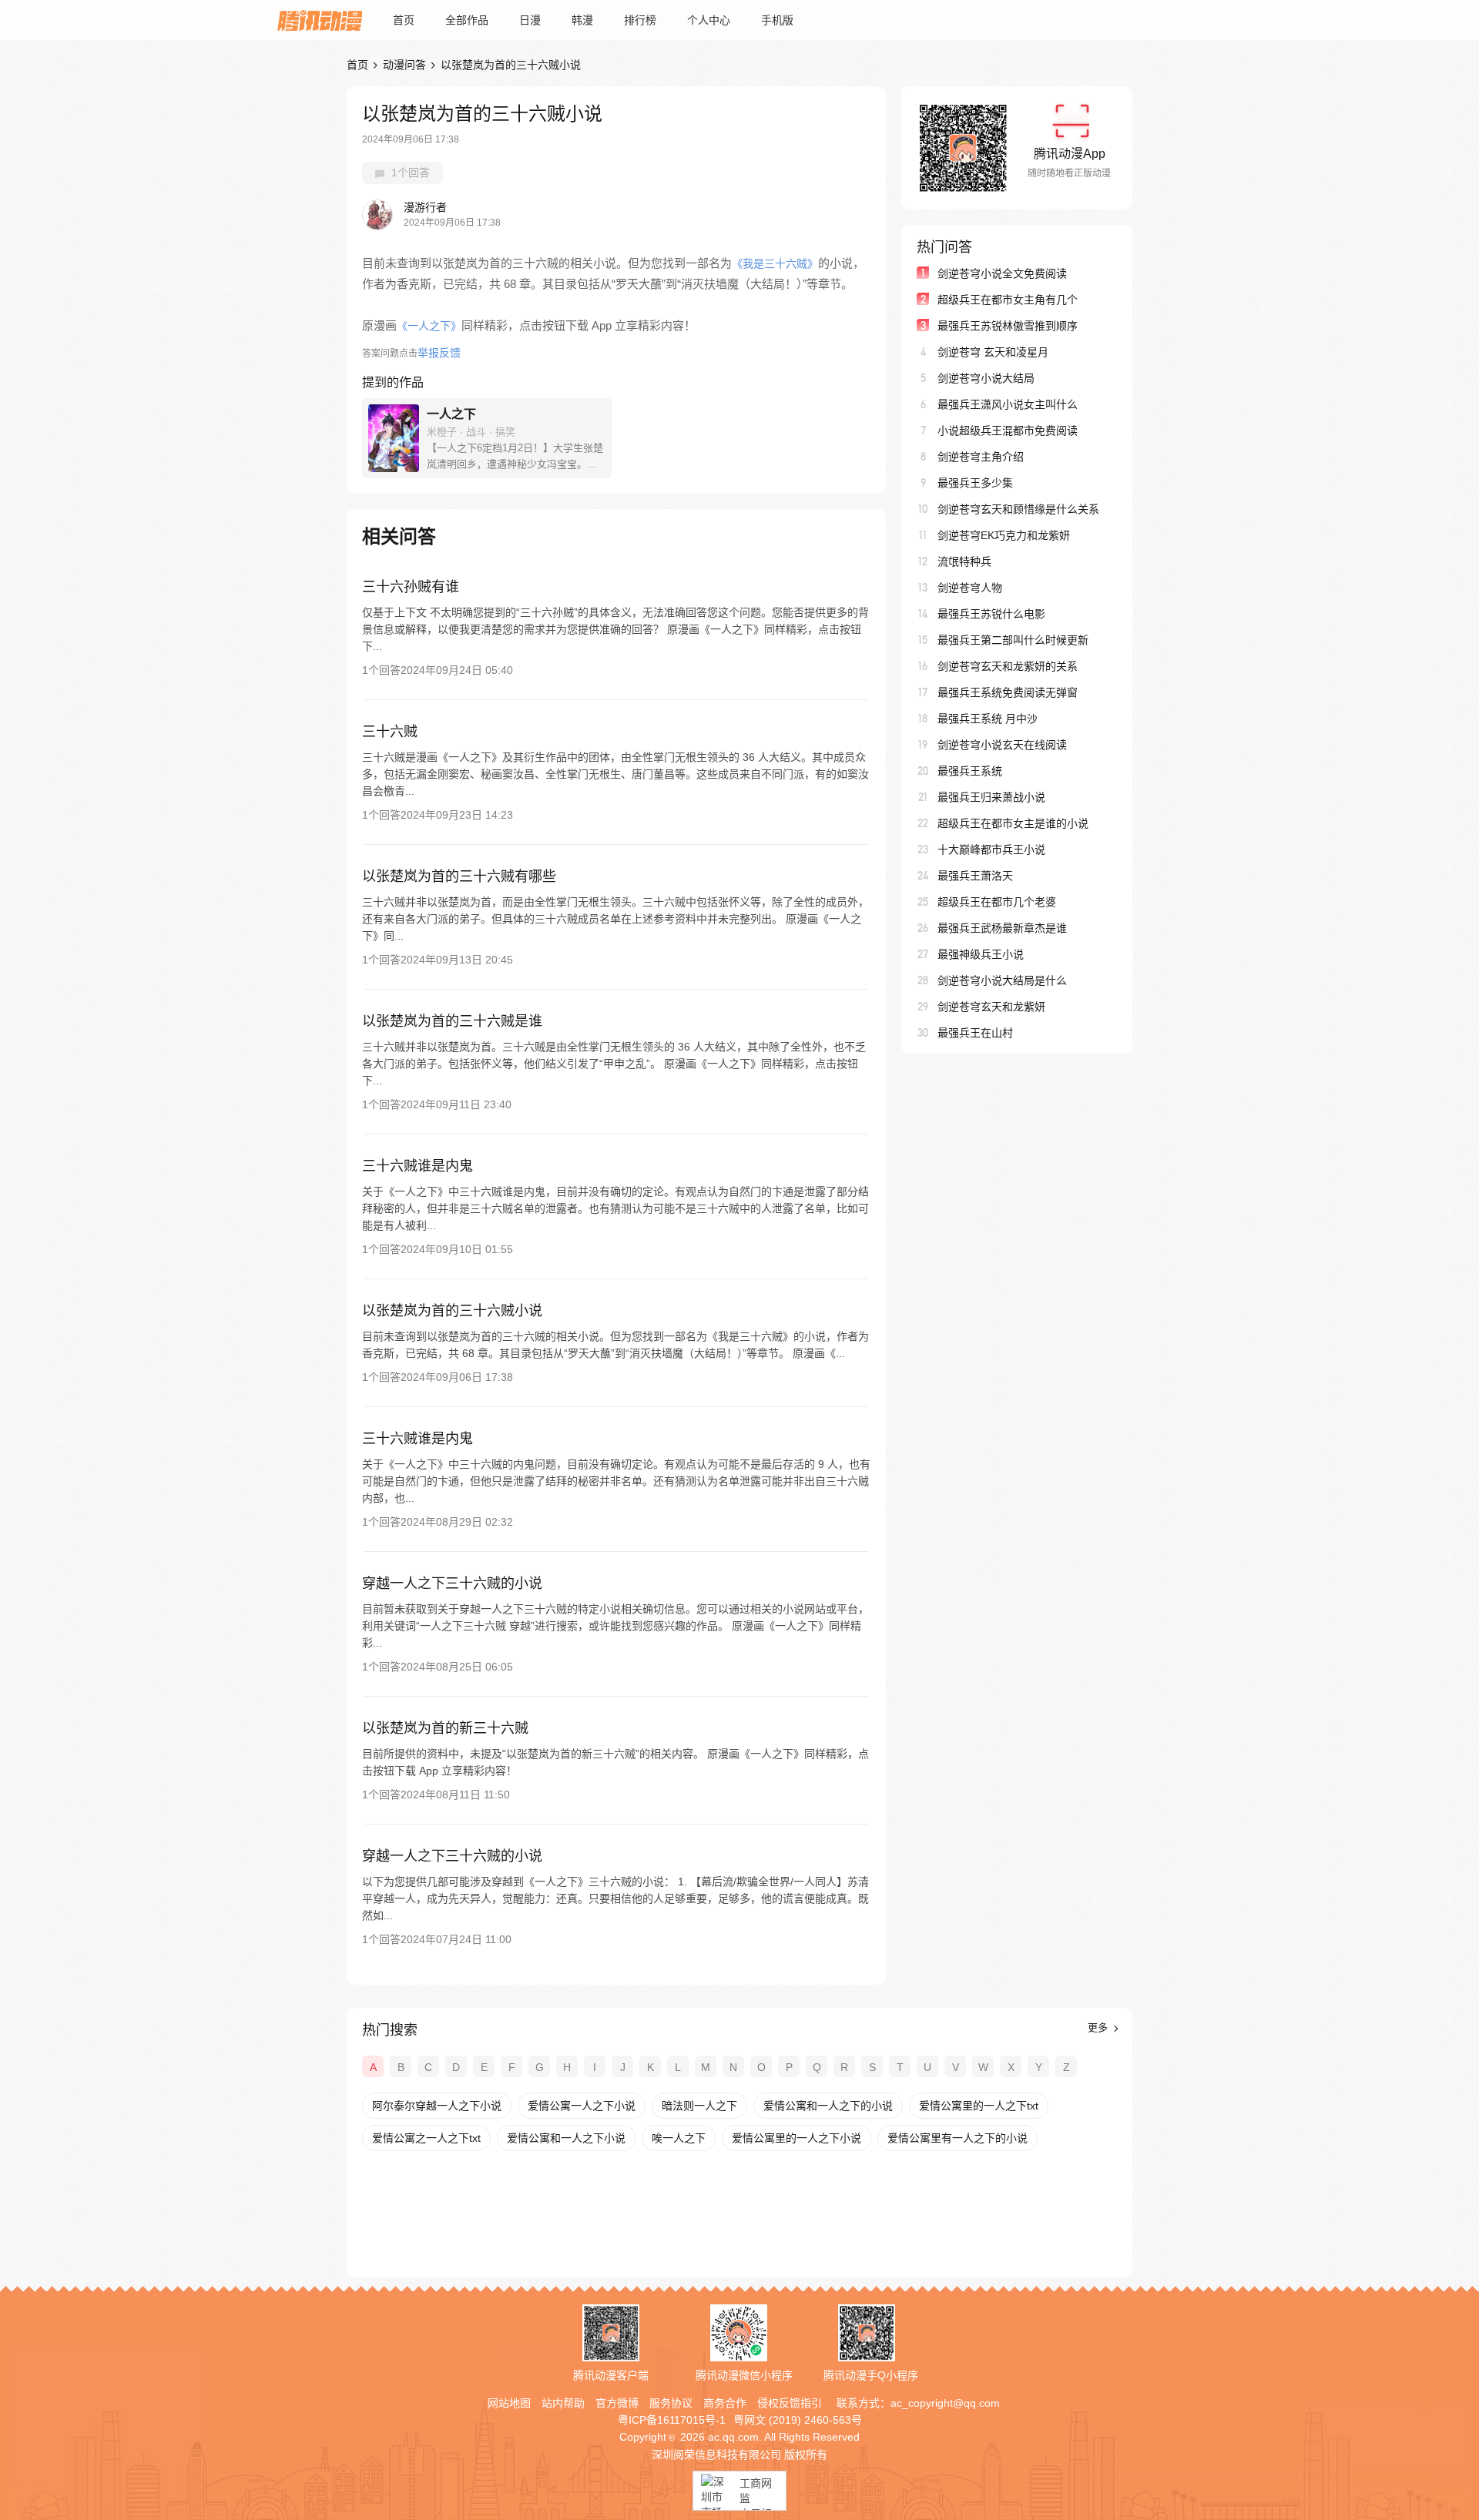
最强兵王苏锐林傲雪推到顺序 (1008, 326)
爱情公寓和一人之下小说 (566, 2138)
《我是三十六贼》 (775, 263)
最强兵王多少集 (975, 483)
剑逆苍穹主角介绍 (981, 457)
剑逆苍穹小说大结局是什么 (1002, 980)
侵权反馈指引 (790, 2403)
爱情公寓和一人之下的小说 (828, 2106)
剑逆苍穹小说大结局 (986, 378)
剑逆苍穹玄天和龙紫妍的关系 (1008, 666)
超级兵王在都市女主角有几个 (1008, 300)
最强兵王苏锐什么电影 (991, 614)
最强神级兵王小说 (981, 954)
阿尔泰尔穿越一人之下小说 (437, 2106)
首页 (404, 20)
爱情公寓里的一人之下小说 (797, 2138)
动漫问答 (404, 65)
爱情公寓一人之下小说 (582, 2106)
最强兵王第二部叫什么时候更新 (1013, 640)
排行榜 (640, 20)
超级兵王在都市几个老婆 (997, 902)
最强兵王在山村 (975, 1033)
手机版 (777, 20)
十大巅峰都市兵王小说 (991, 849)
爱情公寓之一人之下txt (426, 2138)
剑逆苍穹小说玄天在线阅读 (1002, 745)
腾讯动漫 (320, 20)
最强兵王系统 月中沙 (988, 719)
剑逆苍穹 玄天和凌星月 (993, 352)
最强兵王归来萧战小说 (991, 797)
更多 (1099, 2027)
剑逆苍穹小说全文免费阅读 (1002, 273)
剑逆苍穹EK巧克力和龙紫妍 (1004, 535)
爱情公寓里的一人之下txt (979, 2106)
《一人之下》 (429, 326)
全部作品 (467, 20)
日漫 (530, 20)
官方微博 (617, 2403)
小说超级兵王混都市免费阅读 (1008, 431)
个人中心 (709, 20)
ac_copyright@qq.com (945, 2403)
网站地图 (509, 2403)
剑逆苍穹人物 (970, 588)
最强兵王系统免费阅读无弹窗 (1008, 692)
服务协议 (671, 2403)
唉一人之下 (679, 2138)
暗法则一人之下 (699, 2106)
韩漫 (582, 20)
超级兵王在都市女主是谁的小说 (1013, 823)
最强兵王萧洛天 (975, 876)
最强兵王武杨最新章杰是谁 (1002, 928)
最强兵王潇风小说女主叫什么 (1008, 404)
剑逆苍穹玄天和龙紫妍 (991, 1007)
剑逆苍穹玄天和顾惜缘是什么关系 (1018, 509)
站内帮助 (563, 2403)
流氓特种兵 (964, 561)
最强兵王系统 (970, 771)
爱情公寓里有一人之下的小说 (957, 2138)
